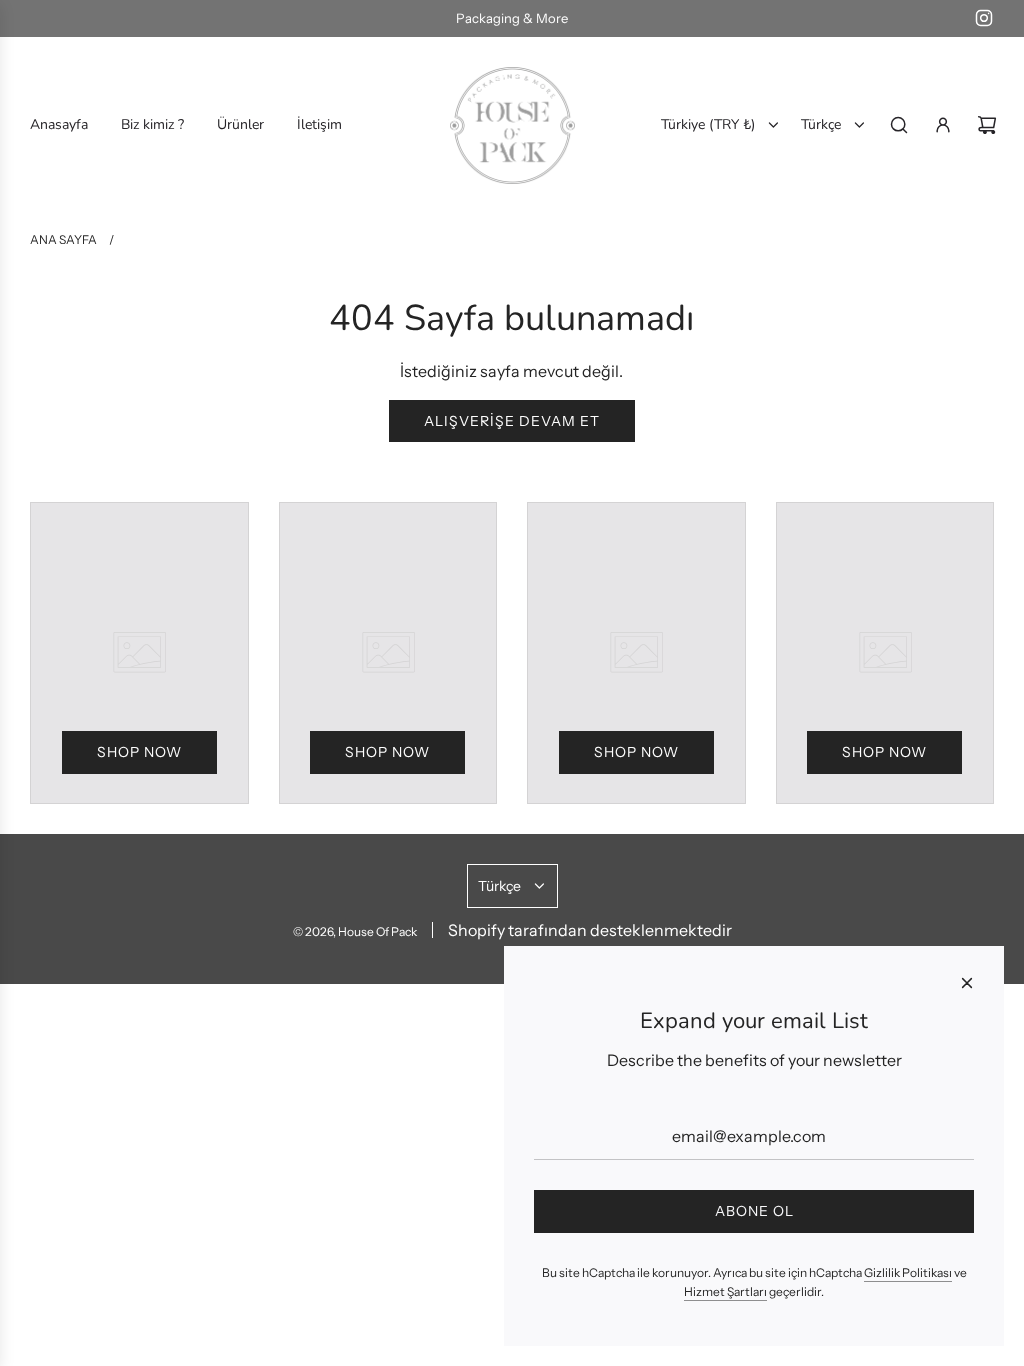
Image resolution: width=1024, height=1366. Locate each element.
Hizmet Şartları (725, 1291)
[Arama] (899, 125)
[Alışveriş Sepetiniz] (987, 125)
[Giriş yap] (943, 125)
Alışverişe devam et (512, 421)
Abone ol (754, 1211)
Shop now (139, 752)
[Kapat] (967, 983)
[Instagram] (984, 18)
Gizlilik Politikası (908, 1272)
